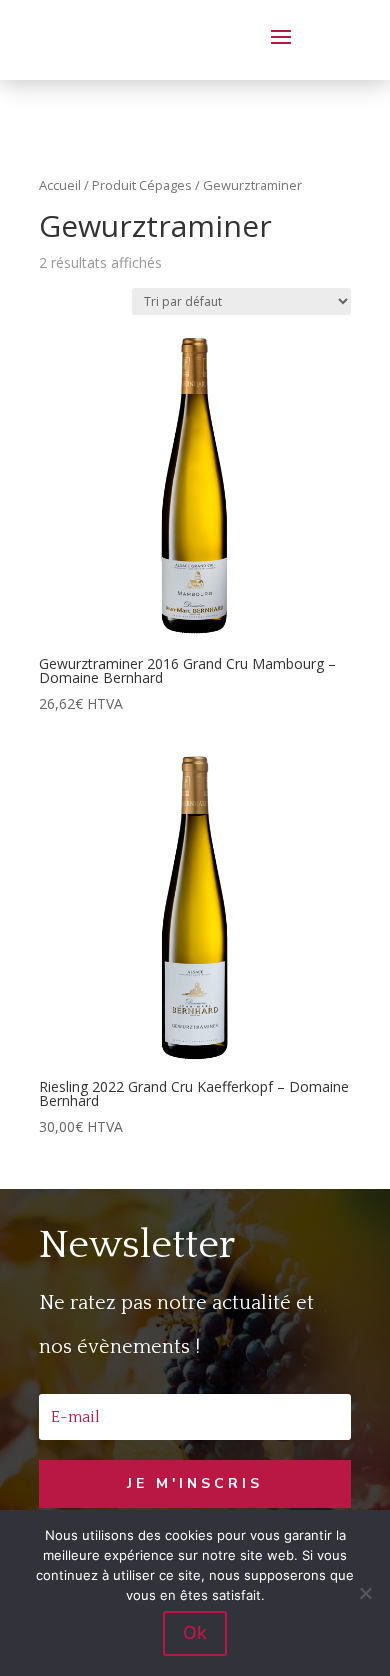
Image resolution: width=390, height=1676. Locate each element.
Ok (195, 1632)
